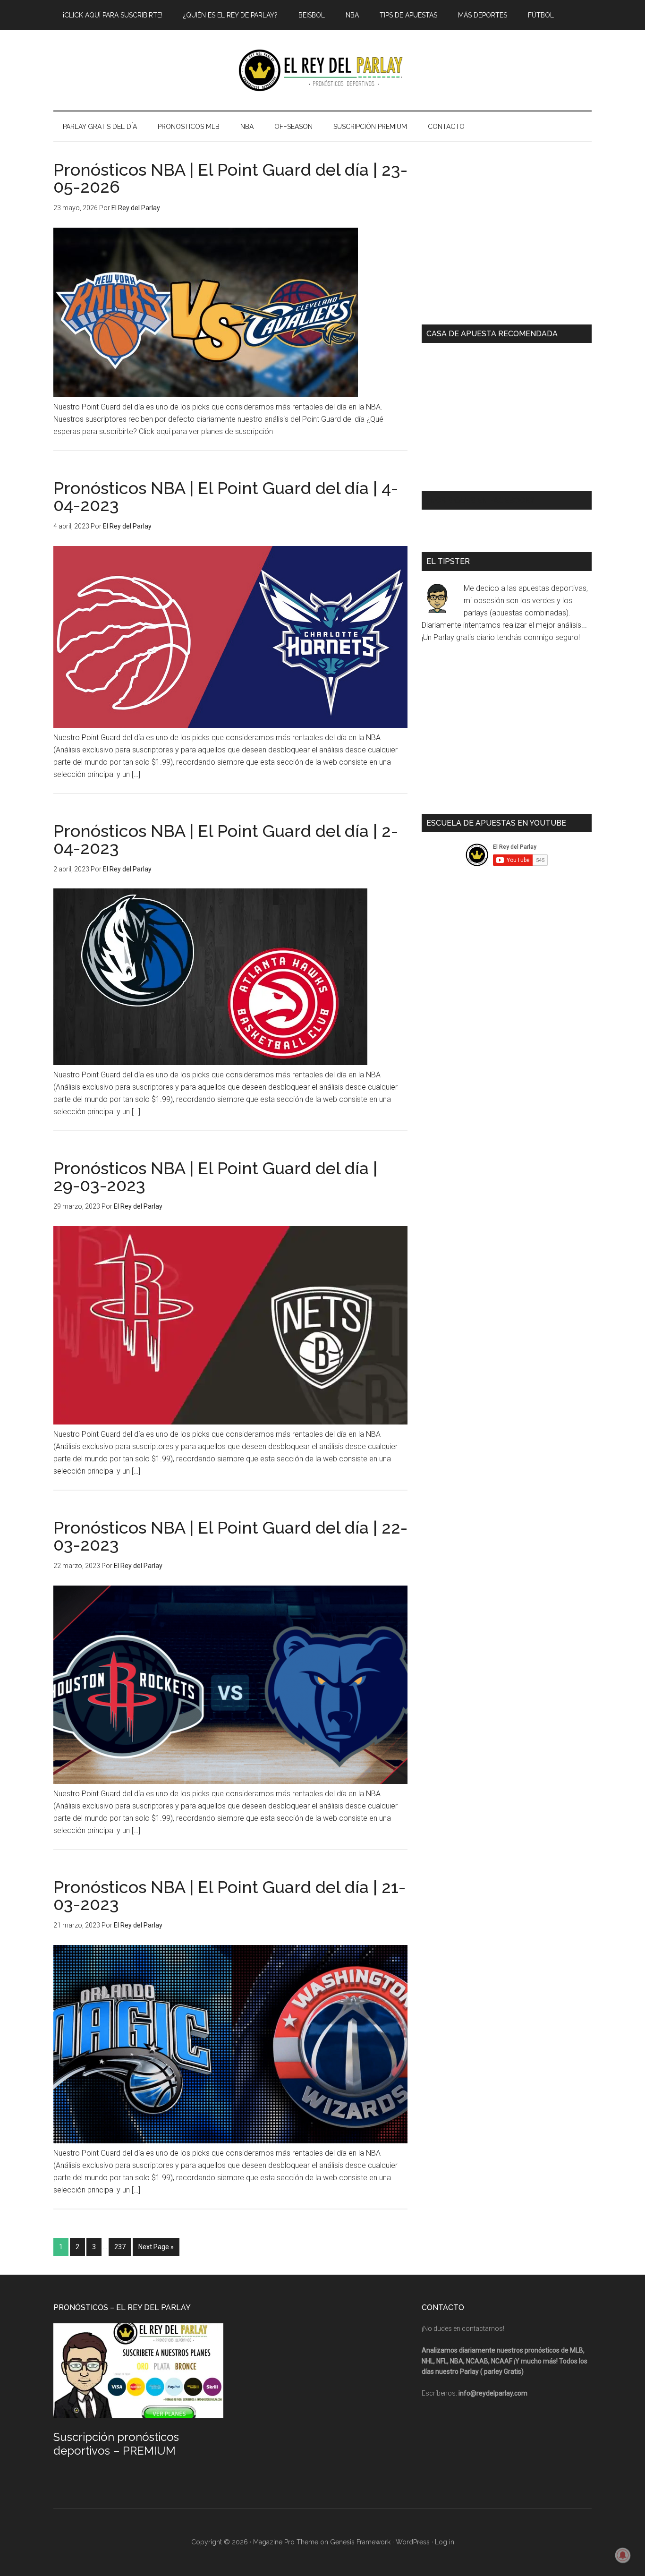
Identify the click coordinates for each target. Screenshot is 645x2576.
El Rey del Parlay (322, 70)
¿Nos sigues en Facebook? (480, 500)
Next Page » (156, 2247)
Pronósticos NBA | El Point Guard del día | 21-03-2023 (229, 1895)
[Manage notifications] (623, 2555)
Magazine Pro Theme (286, 2542)
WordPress (413, 2542)
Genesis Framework (360, 2542)
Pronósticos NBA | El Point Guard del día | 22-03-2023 (230, 1536)
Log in (445, 2542)
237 (120, 2247)
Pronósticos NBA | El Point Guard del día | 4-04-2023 (226, 496)
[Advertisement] (507, 239)
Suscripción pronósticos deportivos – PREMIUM (116, 2444)
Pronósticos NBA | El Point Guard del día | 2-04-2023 (226, 839)
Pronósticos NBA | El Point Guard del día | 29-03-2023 (215, 1177)
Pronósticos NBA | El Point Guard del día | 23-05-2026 (230, 178)
